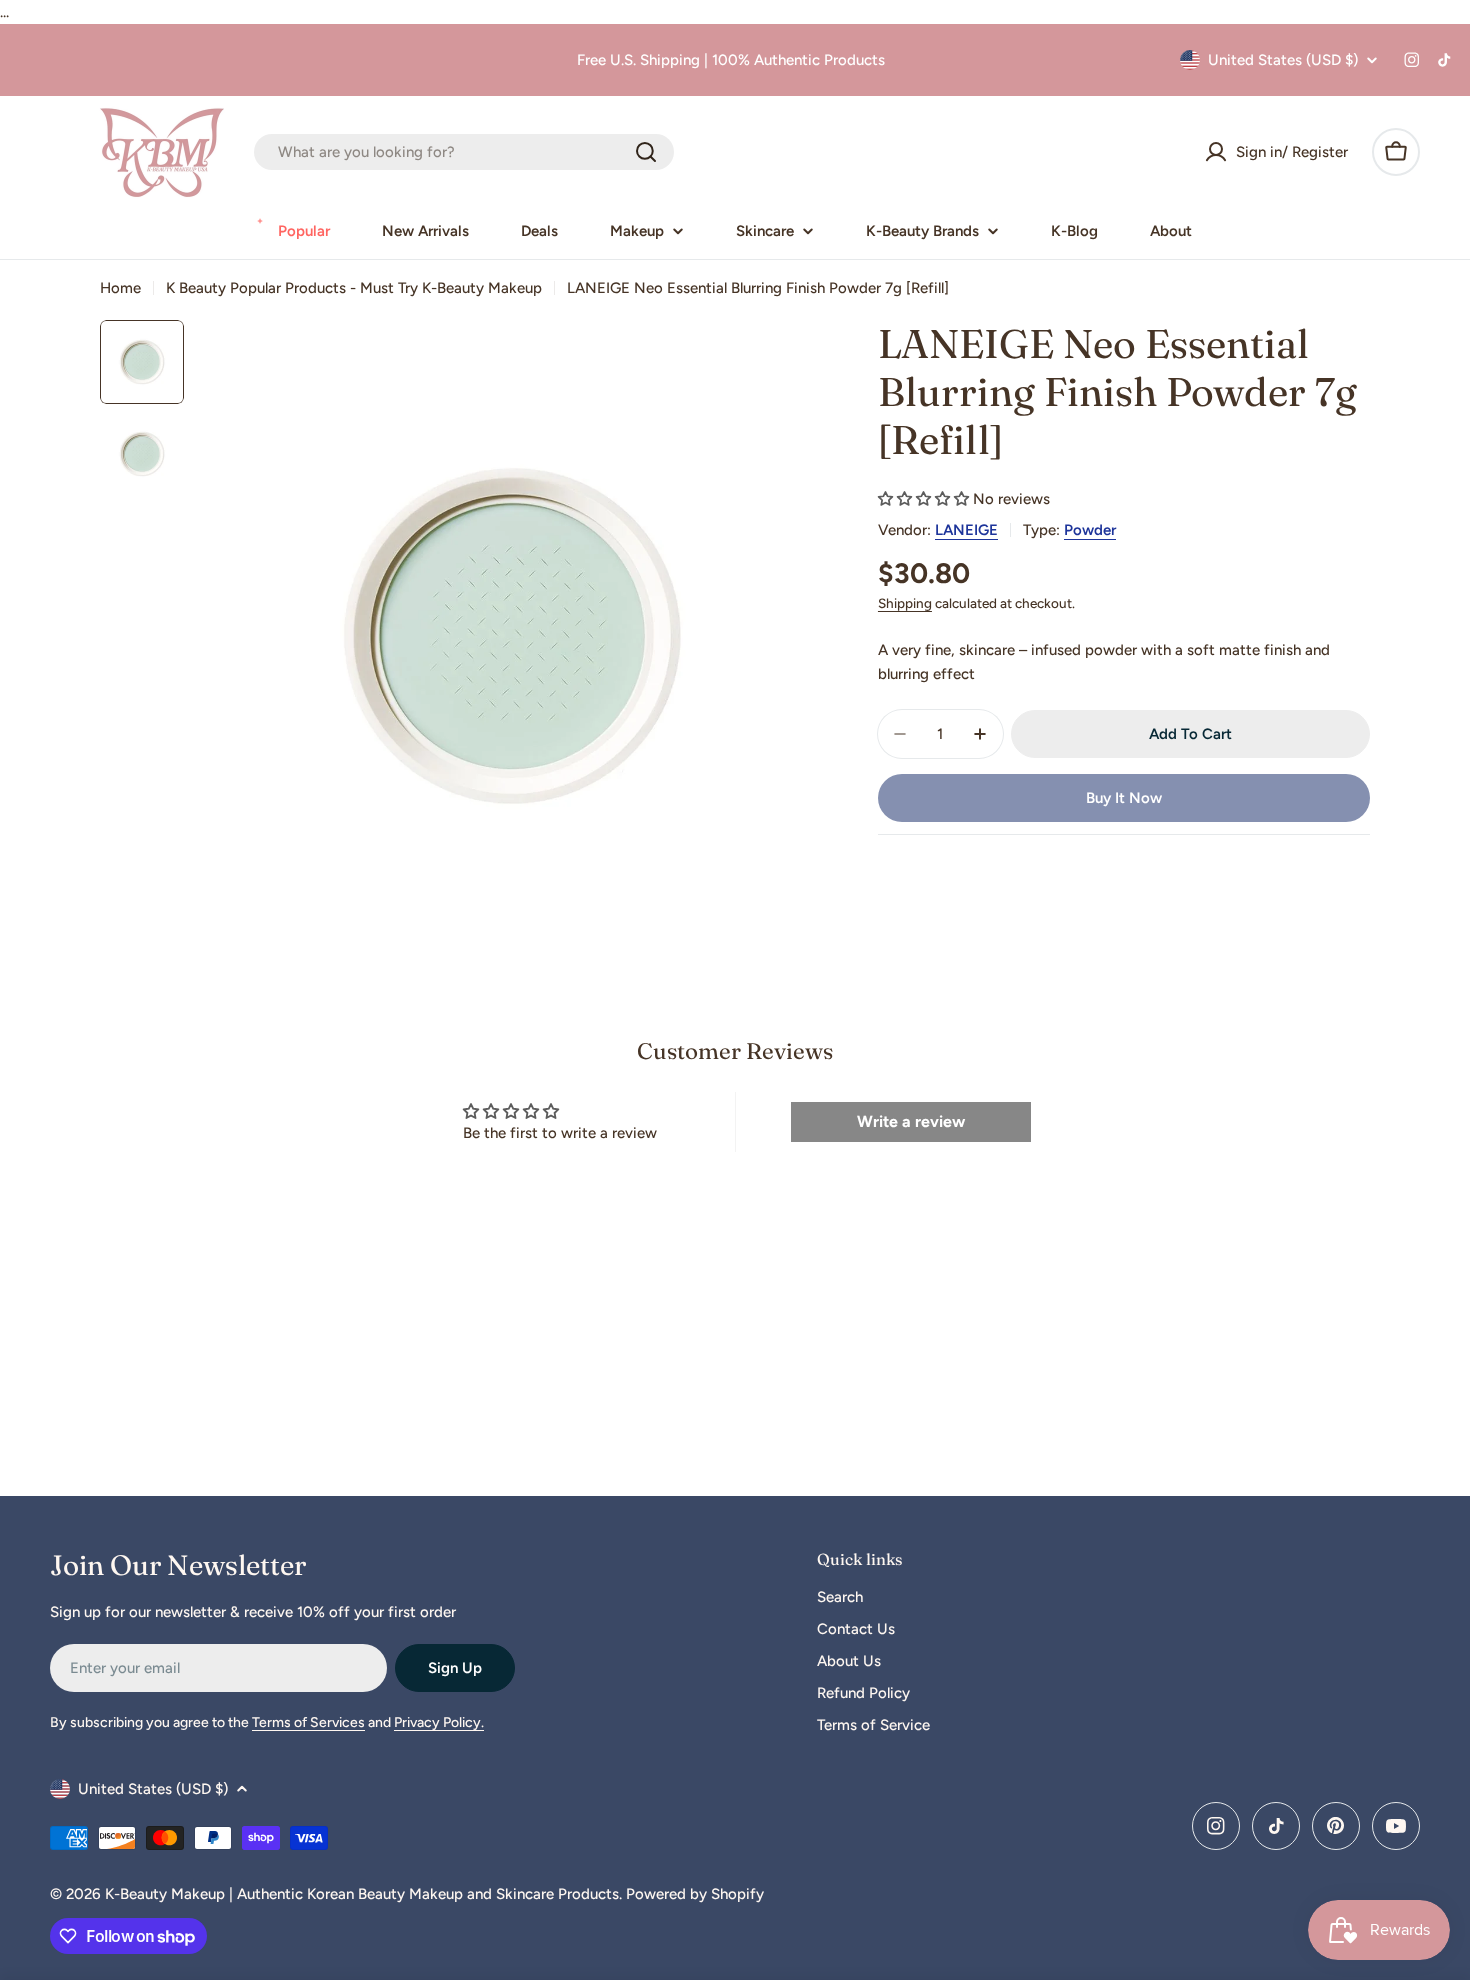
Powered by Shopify (695, 1894)
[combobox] (464, 152)
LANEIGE (966, 530)
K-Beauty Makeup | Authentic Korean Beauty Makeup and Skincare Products (362, 1894)
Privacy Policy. (439, 1722)
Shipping (905, 603)
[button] (923, 499)
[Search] (646, 152)
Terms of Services (308, 1722)
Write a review (911, 1121)
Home (120, 288)
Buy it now (1124, 798)
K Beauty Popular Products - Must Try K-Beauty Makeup (354, 288)
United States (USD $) (1283, 60)
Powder (1090, 530)
